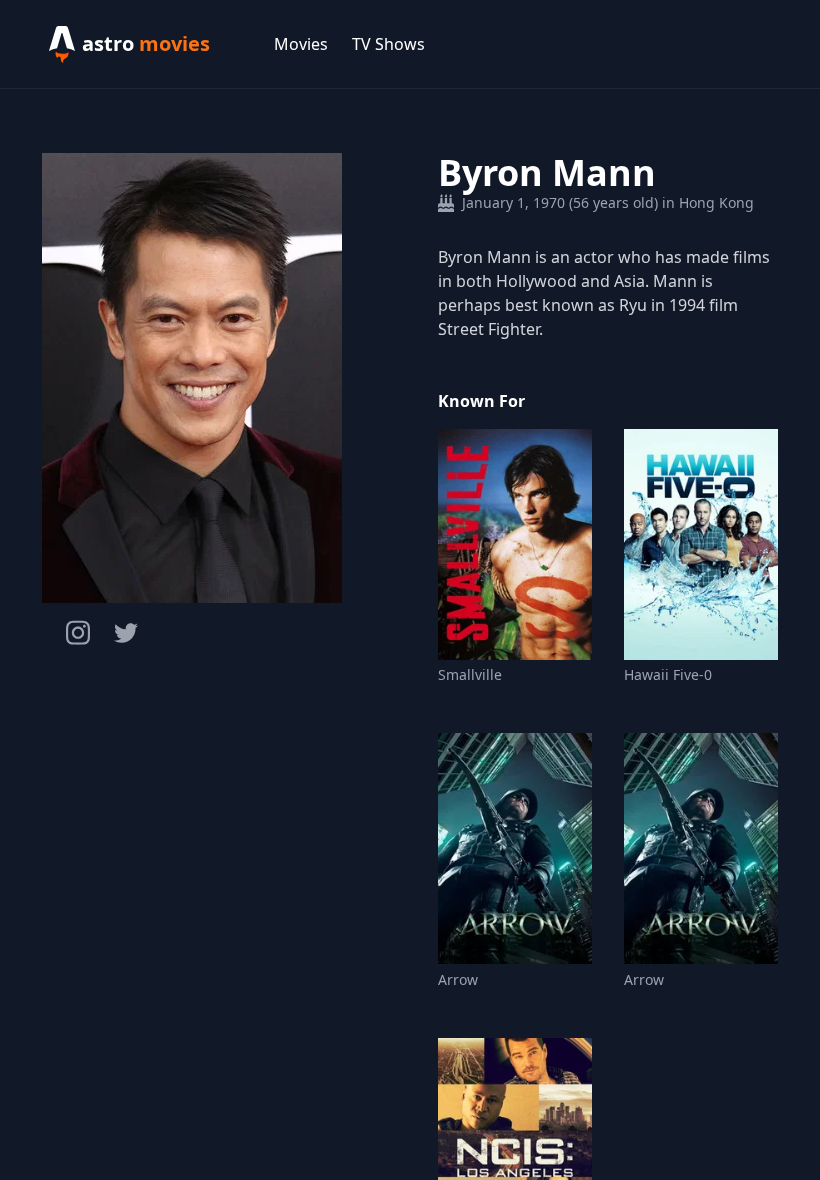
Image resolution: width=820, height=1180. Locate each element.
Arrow (458, 979)
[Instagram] (78, 632)
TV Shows (388, 44)
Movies (301, 44)
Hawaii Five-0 (668, 674)
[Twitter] (126, 633)
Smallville (470, 674)
